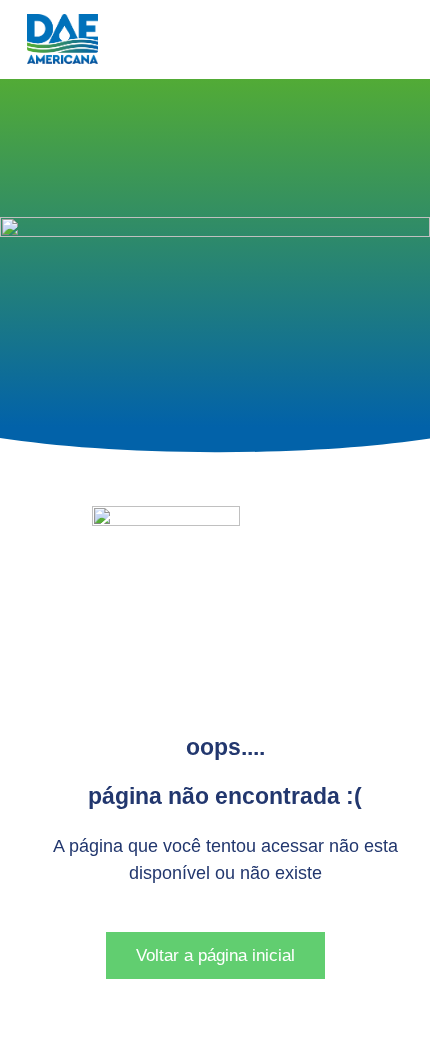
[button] (16, 213)
